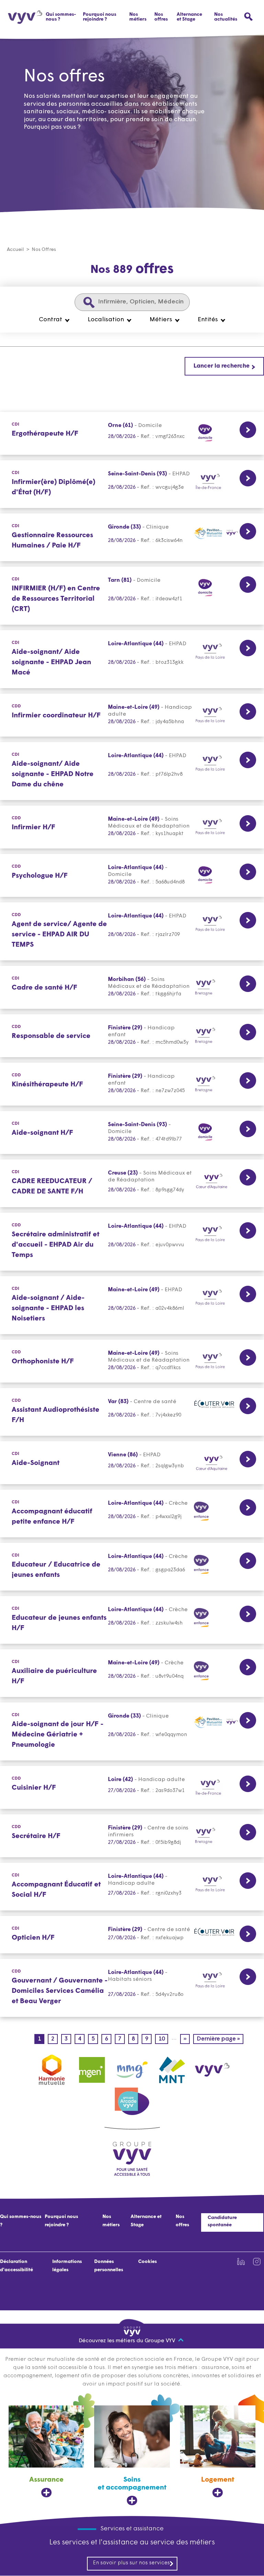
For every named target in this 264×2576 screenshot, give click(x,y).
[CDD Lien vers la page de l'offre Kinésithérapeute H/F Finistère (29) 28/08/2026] (132, 1084)
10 (163, 2039)
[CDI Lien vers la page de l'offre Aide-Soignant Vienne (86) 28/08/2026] (132, 1463)
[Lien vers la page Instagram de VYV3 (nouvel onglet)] (257, 2262)
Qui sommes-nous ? (61, 17)
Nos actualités (226, 17)
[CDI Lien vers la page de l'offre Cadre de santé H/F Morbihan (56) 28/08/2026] (132, 987)
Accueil (15, 250)
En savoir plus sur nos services (131, 2563)
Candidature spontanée (222, 2221)
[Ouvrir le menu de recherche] (248, 17)
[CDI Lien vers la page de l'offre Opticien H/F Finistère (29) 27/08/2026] (132, 1935)
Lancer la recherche (222, 366)
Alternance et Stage (189, 17)
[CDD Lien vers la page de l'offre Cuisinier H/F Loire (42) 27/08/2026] (132, 1787)
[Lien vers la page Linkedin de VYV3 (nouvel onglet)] (241, 2262)
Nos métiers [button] (138, 17)
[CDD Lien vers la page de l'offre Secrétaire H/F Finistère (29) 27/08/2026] (132, 1836)
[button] (54, 320)
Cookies (147, 2262)
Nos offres (161, 17)
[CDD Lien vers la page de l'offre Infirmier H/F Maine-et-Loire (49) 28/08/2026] (132, 827)
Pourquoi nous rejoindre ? (100, 17)
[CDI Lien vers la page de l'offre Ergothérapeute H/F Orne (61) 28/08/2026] (132, 433)
